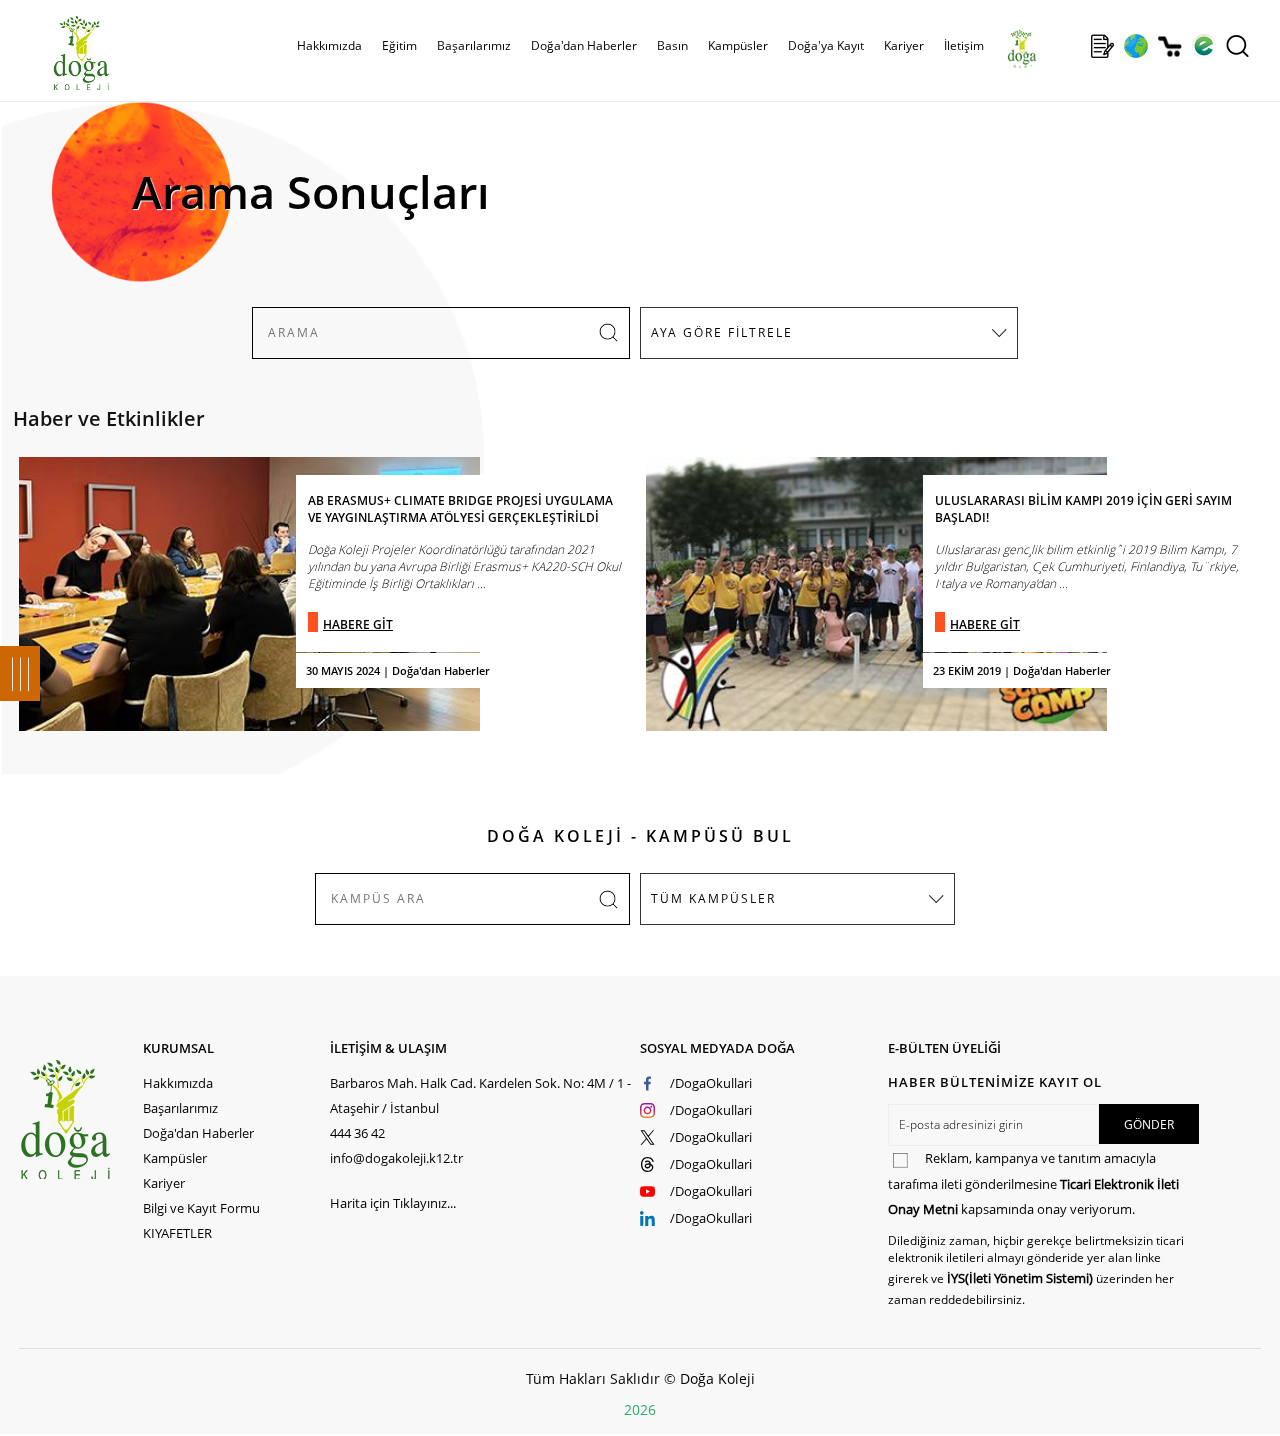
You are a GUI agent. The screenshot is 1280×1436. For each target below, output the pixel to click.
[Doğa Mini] (1068, 46)
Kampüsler (738, 45)
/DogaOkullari (711, 1083)
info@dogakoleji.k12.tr (396, 1158)
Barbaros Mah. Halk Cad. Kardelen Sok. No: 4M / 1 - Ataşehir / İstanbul (480, 1095)
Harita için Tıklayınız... (393, 1203)
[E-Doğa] (1203, 46)
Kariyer (904, 45)
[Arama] (1237, 46)
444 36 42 (357, 1133)
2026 (640, 1409)
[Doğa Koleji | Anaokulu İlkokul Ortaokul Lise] (60, 53)
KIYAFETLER (177, 1233)
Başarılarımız (180, 1108)
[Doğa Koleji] (81, 1119)
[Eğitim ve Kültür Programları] (1135, 46)
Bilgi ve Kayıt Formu (201, 1208)
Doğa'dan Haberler (584, 45)
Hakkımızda (178, 1083)
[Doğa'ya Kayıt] (1102, 46)
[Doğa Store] (1169, 46)
